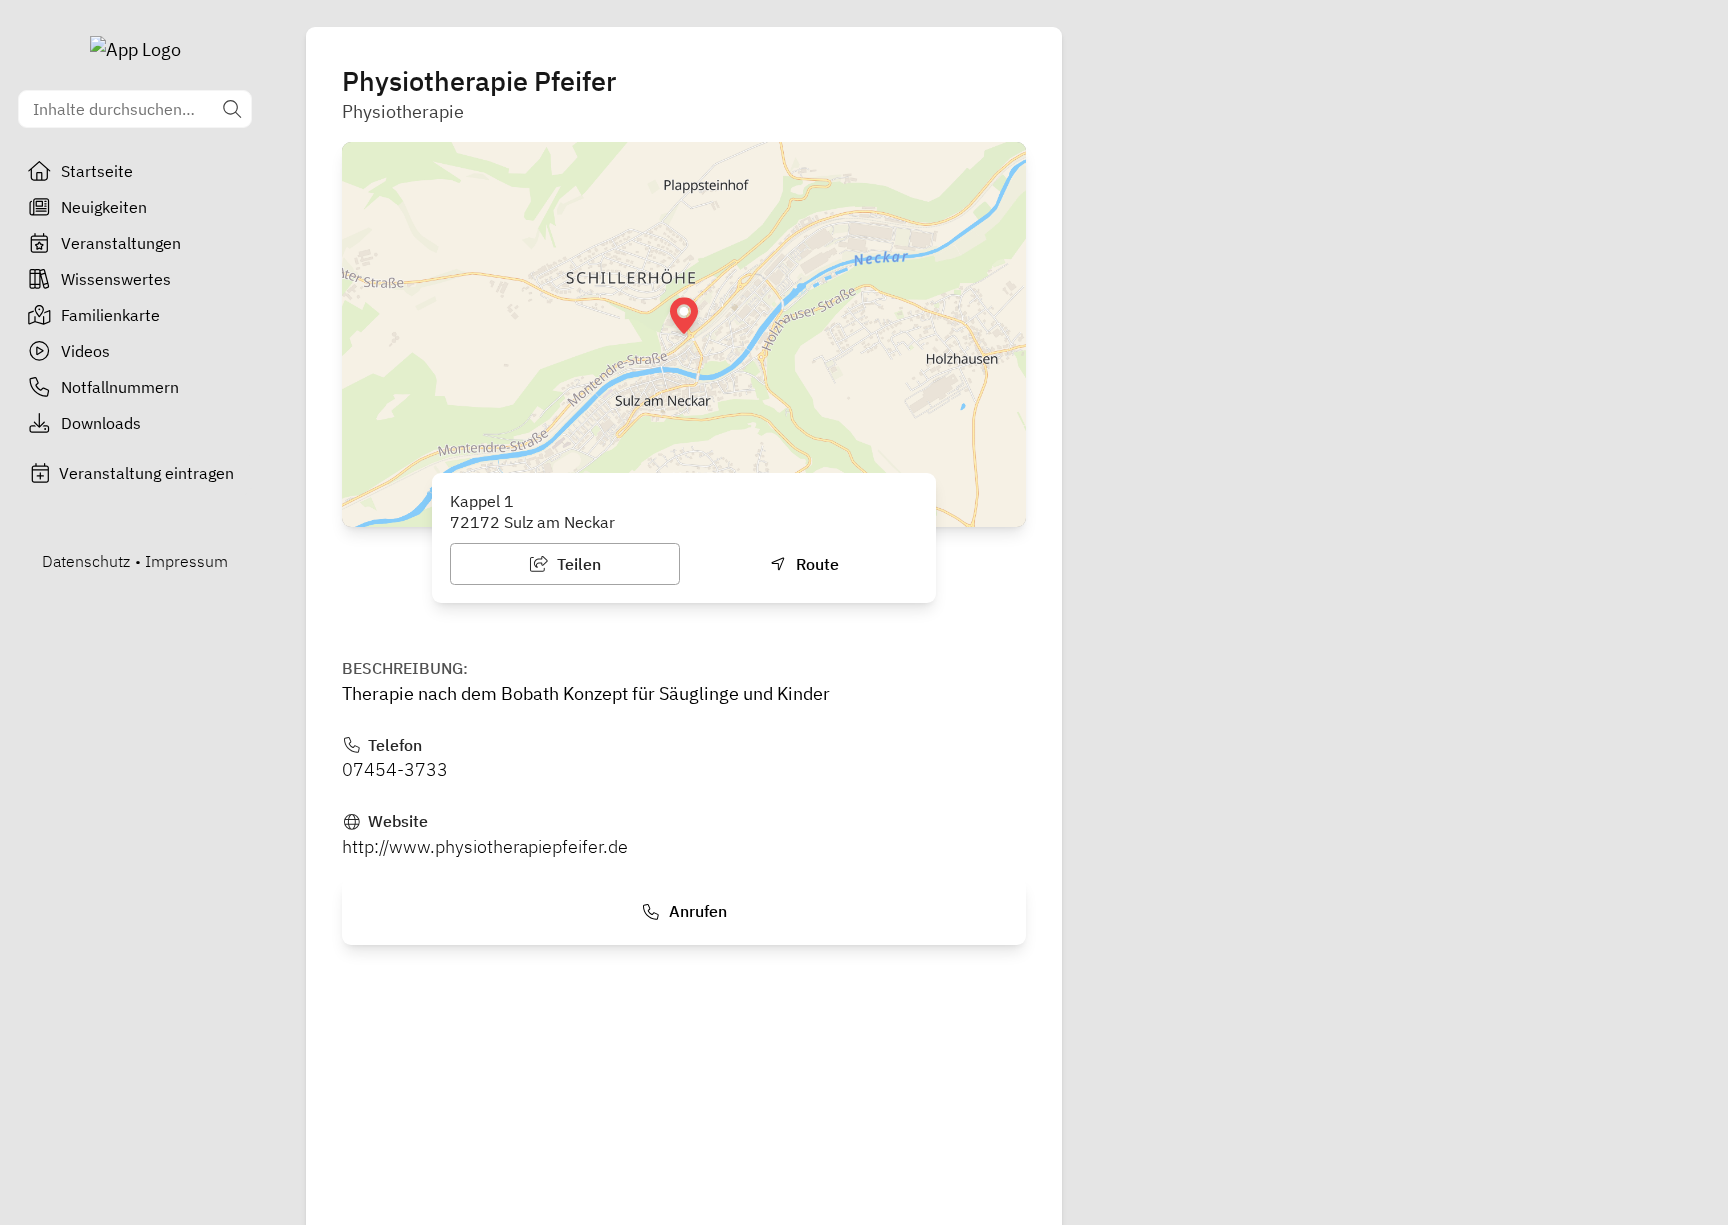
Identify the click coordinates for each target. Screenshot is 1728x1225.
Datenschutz (86, 561)
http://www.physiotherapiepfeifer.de (485, 846)
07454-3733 (395, 769)
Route (815, 564)
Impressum (186, 561)
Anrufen (696, 911)
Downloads (101, 423)
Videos (85, 351)
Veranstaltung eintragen (146, 473)
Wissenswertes (116, 279)
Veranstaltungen (121, 243)
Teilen (577, 564)
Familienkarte (110, 315)
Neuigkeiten (104, 207)
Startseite (97, 171)
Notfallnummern (120, 387)
